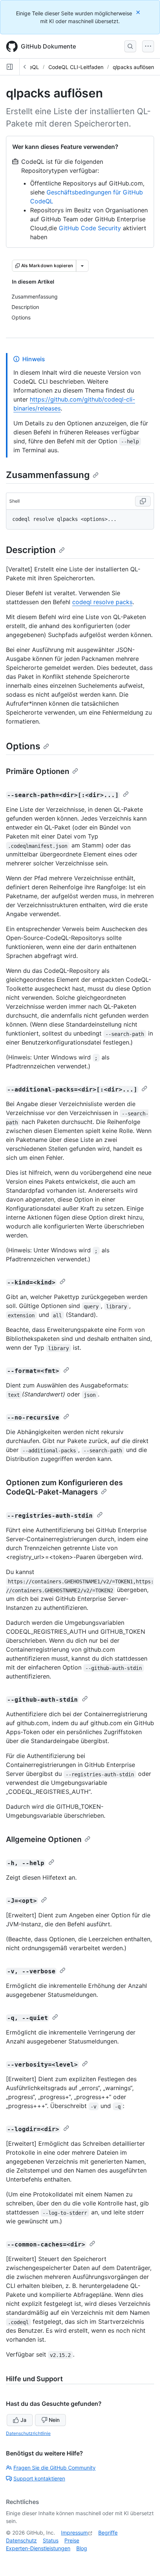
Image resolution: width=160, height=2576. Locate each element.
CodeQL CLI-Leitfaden (76, 67)
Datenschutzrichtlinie (28, 2433)
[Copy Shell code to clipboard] (143, 501)
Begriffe (108, 2533)
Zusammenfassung (48, 475)
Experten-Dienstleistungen (38, 2548)
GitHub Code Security (90, 228)
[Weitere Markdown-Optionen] (82, 266)
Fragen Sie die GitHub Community (55, 2468)
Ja (23, 2420)
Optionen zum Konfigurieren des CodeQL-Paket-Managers (64, 1487)
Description (31, 550)
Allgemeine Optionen (44, 1839)
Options (23, 746)
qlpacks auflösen (133, 67)
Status (51, 2540)
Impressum (74, 2533)
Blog (82, 2548)
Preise (72, 2540)
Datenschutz (21, 2540)
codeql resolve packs (102, 602)
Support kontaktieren (39, 2478)
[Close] (139, 12)
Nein (54, 2420)
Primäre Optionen (38, 771)
